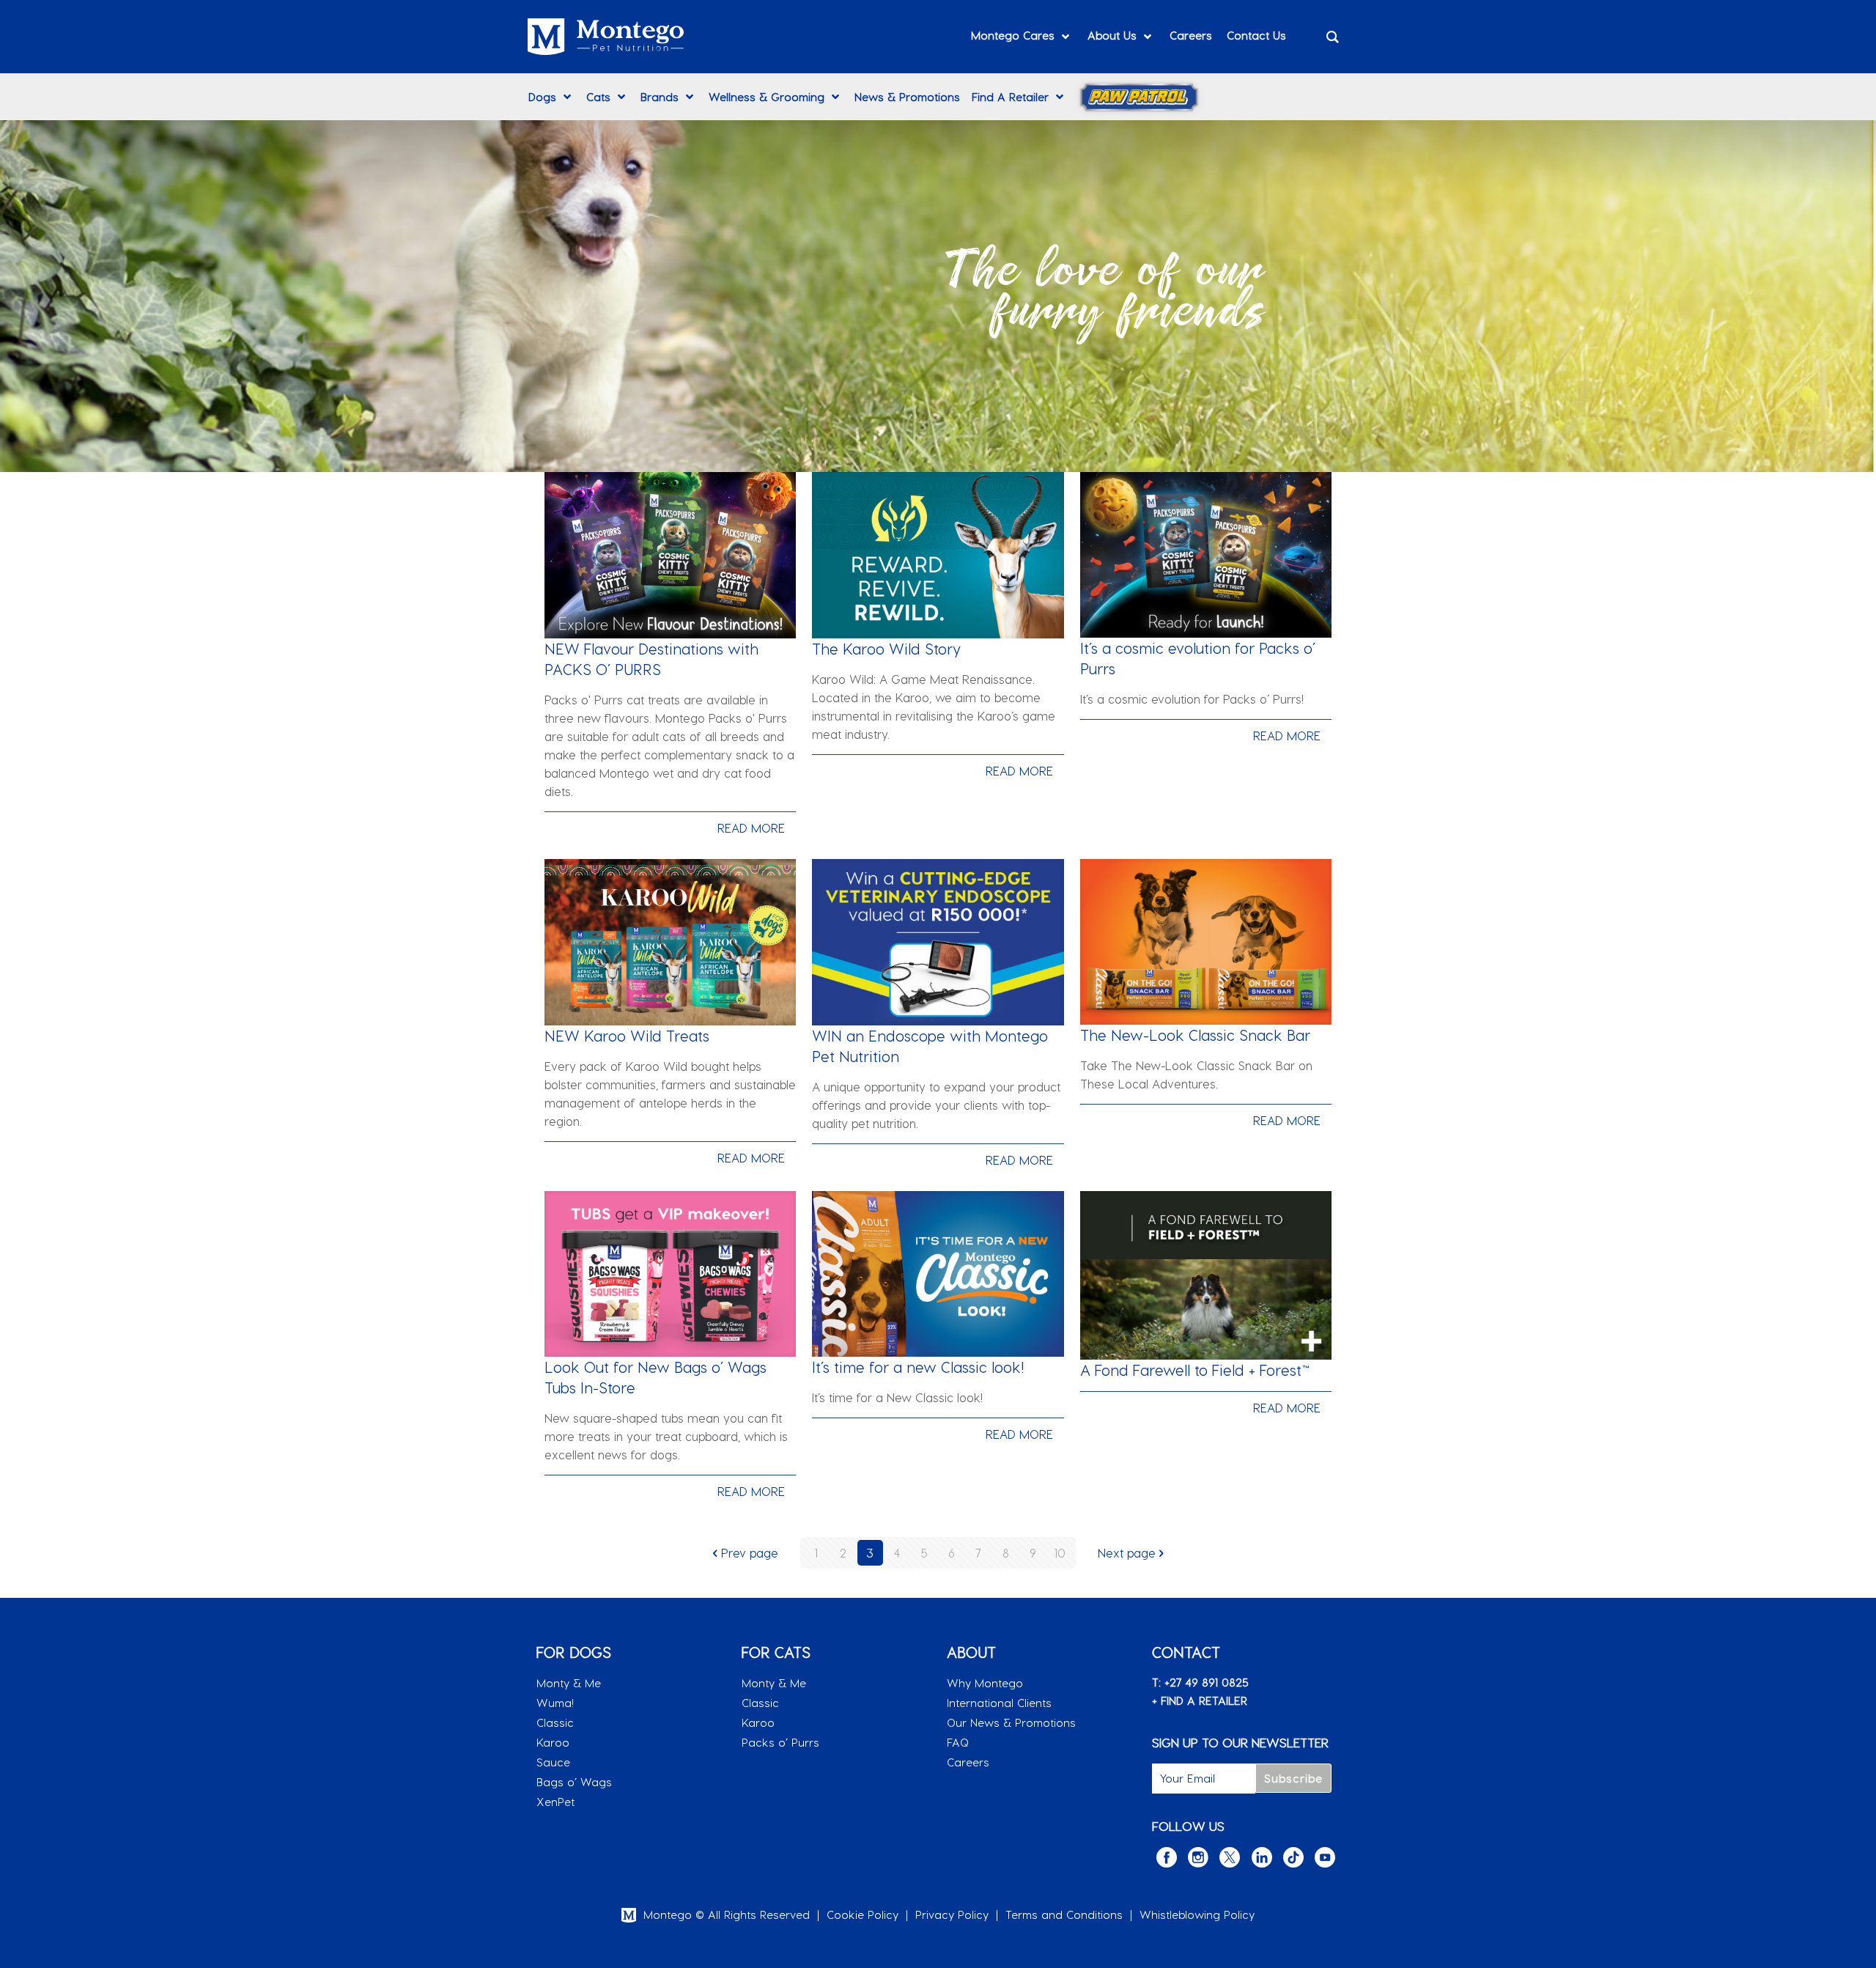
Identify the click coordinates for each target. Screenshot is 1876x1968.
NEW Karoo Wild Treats (627, 1036)
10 (1060, 1553)
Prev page (750, 1553)
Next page (1127, 1553)
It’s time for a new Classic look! (918, 1367)
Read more (751, 828)
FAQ (958, 1742)
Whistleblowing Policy (1197, 1914)
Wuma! (555, 1703)
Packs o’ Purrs (780, 1742)
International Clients (999, 1703)
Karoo (553, 1742)
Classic (555, 1722)
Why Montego (985, 1683)
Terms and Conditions (1064, 1914)
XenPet (555, 1802)
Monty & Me (569, 1683)
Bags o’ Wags (574, 1782)
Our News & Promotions (1011, 1722)
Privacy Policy (952, 1914)
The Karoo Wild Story (886, 649)
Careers (968, 1762)
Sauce (553, 1762)
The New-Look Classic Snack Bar (1195, 1035)
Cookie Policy (863, 1914)
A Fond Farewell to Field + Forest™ (1195, 1370)
